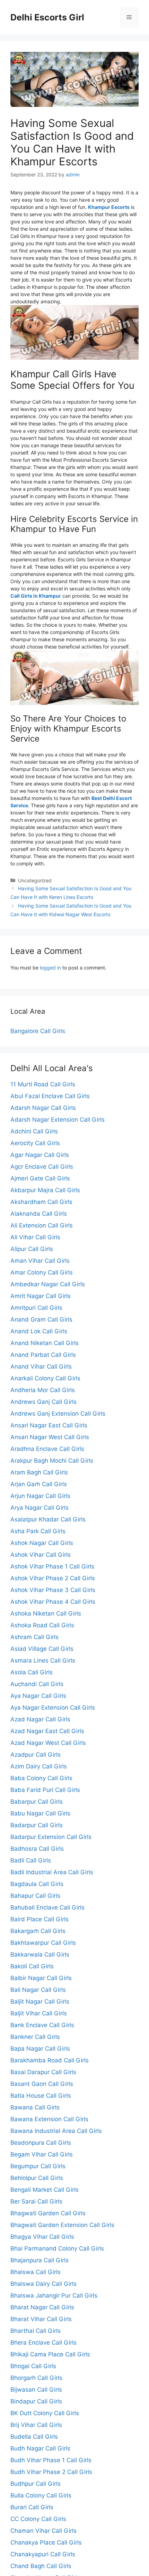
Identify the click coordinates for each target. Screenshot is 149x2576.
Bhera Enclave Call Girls (43, 2343)
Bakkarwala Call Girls (40, 1954)
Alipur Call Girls (32, 1249)
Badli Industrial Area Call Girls (52, 1872)
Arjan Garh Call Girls (39, 1484)
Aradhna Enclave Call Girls (47, 1449)
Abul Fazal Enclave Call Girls (50, 1096)
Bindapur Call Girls (36, 2401)
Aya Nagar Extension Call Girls (53, 1708)
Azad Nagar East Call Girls (47, 1731)
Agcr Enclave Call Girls (42, 1167)
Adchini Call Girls (34, 1131)
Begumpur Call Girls (38, 2166)
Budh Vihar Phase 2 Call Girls (51, 2472)
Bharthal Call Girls (36, 2331)
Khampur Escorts (109, 207)
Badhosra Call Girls (37, 1849)
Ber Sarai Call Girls (36, 2201)
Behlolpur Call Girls (37, 2178)
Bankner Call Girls (35, 2037)
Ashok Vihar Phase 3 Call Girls (53, 1590)
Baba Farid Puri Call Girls (45, 1790)
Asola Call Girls (32, 1672)
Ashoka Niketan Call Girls (46, 1613)
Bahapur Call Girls (35, 1896)
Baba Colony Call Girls (41, 1778)
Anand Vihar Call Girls (41, 1367)
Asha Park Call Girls (38, 1531)
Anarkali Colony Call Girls (45, 1378)
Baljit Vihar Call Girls (39, 2013)
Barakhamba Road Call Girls (50, 2060)
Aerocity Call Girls (35, 1143)
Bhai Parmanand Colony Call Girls (57, 2248)
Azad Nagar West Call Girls (48, 1743)
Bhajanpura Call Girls (40, 2260)
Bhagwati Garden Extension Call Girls (62, 2225)
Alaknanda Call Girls (39, 1214)
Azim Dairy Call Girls (39, 1766)
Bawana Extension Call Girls (49, 2119)
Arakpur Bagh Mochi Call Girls (52, 1461)
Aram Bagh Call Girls (39, 1472)
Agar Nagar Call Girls (40, 1155)
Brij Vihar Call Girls (36, 2425)
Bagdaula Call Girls (37, 1884)
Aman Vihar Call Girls (40, 1261)
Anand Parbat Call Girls (43, 1355)
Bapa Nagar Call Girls (40, 2049)
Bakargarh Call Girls (38, 1931)
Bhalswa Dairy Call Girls (43, 2284)
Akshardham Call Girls (41, 1202)
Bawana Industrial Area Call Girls (56, 2131)
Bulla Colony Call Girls (41, 2495)
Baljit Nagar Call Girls (40, 2002)
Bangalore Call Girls (38, 1031)
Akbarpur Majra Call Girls (45, 1190)
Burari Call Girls (32, 2507)
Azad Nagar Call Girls (40, 1719)
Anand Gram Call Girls (41, 1319)
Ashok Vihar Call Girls (41, 1555)
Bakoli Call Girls (32, 1966)
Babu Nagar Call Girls (40, 1813)
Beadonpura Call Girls (41, 2143)
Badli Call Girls (31, 1860)
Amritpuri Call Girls (36, 1308)
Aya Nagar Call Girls (38, 1696)
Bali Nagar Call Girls (38, 1990)
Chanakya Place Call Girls (46, 2542)
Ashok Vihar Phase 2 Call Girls (53, 1578)
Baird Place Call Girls (40, 1919)
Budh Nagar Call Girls (40, 2448)
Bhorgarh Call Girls (36, 2378)
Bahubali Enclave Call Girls (47, 1907)
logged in (50, 968)
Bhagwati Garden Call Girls (48, 2213)
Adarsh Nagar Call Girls (43, 1108)
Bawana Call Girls (35, 2107)
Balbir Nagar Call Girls (41, 1978)
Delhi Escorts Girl (47, 17)
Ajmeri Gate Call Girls (40, 1178)
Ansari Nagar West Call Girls (50, 1437)
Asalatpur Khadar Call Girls (48, 1519)
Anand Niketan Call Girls (45, 1343)
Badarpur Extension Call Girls (51, 1837)
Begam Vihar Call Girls (42, 2154)
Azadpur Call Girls (36, 1755)
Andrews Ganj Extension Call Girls (58, 1414)
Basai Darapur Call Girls (43, 2072)
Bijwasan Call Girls (36, 2390)
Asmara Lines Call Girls (43, 1660)
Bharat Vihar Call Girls (41, 2319)
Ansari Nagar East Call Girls (49, 1425)
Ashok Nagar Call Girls (42, 1543)
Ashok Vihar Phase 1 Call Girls (52, 1566)
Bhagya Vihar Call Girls (42, 2237)
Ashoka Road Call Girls (42, 1625)
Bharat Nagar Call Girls (42, 2307)
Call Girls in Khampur (36, 596)
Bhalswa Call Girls (36, 2272)
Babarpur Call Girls (37, 1802)
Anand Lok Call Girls (39, 1331)
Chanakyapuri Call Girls (43, 2554)
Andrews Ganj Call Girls (43, 1402)
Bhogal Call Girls (33, 2366)
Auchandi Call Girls (37, 1684)
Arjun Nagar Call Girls (40, 1496)
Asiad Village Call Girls (42, 1649)
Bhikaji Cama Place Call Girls (50, 2354)
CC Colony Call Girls (38, 2519)
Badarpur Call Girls (37, 1825)
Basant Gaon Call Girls (42, 2084)
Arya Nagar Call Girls (40, 1508)
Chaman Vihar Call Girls (43, 2531)
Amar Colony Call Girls (42, 1272)
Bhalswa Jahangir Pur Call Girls (54, 2296)
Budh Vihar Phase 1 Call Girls (51, 2460)
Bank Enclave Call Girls (42, 2025)
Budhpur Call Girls (36, 2484)
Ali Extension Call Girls (42, 1225)
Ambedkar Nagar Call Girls (48, 1284)
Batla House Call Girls (41, 2096)
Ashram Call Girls (34, 1637)
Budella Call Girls (34, 2437)
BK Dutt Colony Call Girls (45, 2413)
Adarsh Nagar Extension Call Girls (58, 1120)
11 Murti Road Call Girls (43, 1084)
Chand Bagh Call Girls (41, 2566)
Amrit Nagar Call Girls (41, 1296)
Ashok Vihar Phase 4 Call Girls (53, 1602)
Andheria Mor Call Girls (43, 1390)
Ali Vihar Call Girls (35, 1237)
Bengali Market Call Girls (45, 2190)
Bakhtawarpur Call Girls (43, 1943)
